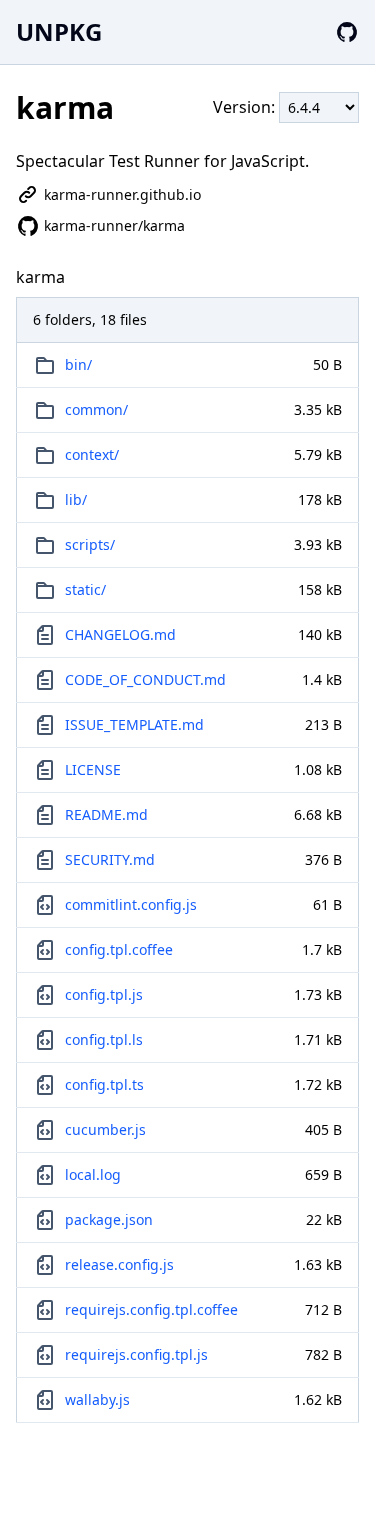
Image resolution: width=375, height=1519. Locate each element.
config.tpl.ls (104, 1039)
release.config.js (119, 1264)
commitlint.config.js (131, 904)
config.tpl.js (104, 994)
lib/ (76, 499)
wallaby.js (97, 1399)
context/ (92, 454)
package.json (109, 1219)
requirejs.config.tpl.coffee (151, 1309)
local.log (93, 1174)
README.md (106, 814)
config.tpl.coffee (119, 949)
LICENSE (93, 769)
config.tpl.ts (104, 1084)
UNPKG (59, 31)
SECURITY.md (110, 859)
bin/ (78, 364)
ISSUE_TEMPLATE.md (134, 724)
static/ (85, 589)
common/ (96, 409)
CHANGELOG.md (120, 634)
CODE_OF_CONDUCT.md (145, 679)
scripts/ (90, 544)
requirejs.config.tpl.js (136, 1354)
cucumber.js (105, 1129)
